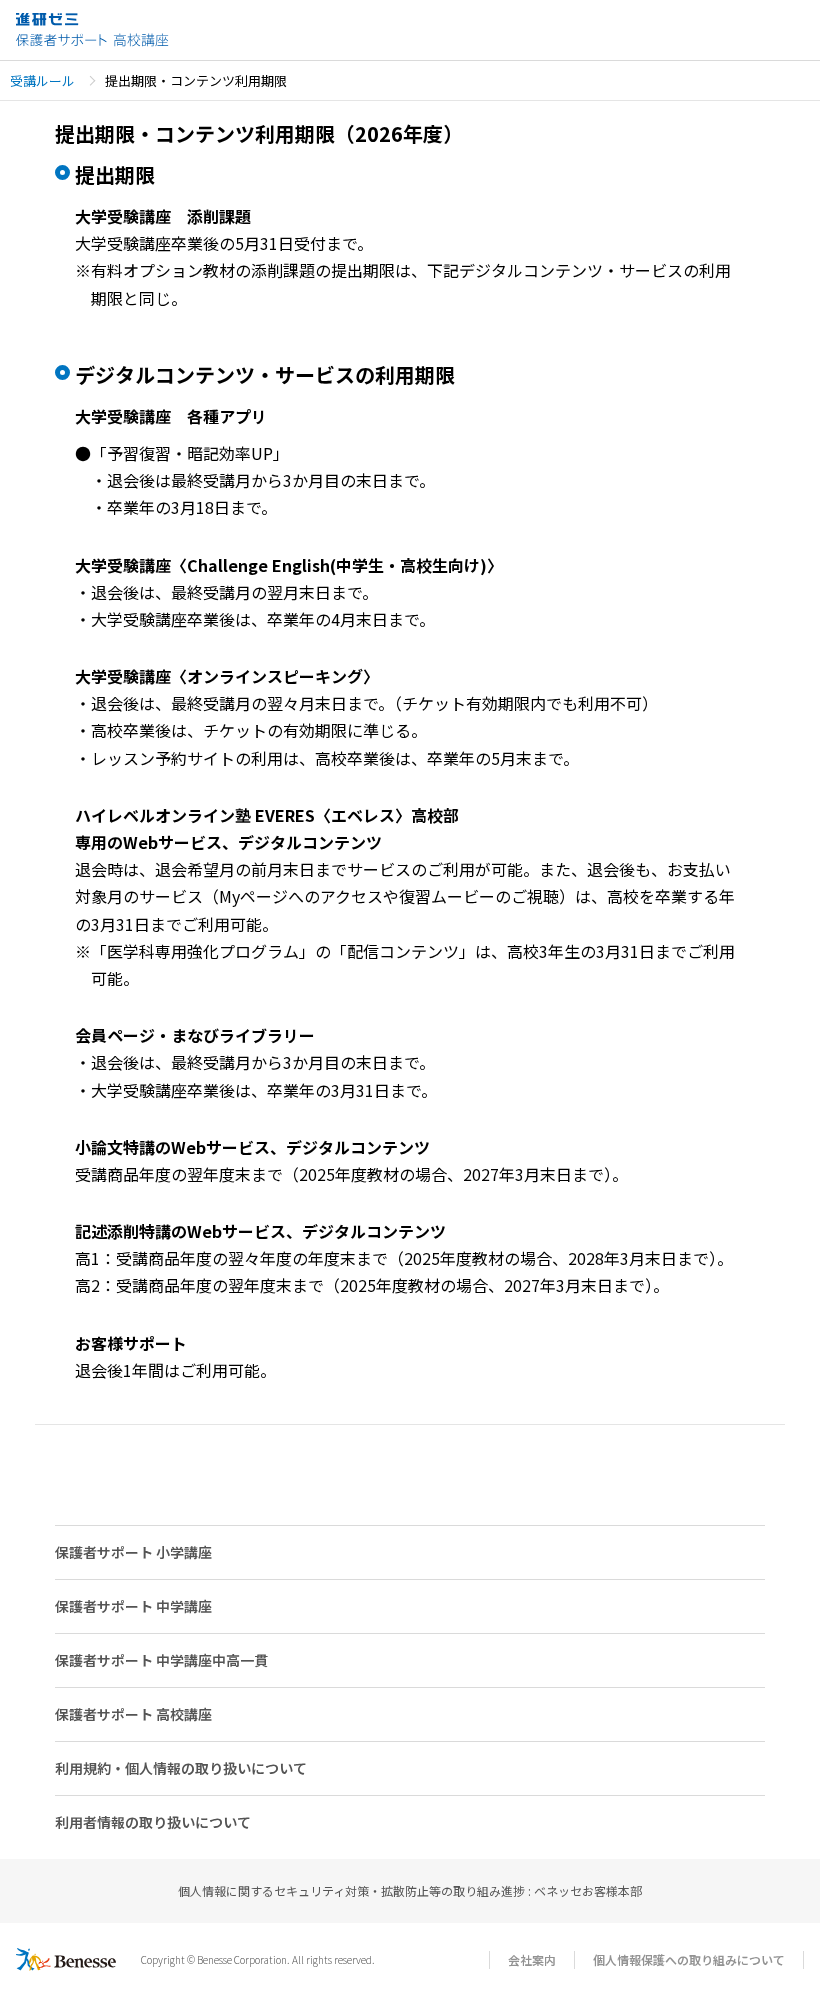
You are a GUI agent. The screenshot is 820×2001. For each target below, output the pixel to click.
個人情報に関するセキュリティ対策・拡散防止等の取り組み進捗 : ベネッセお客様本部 (410, 1890)
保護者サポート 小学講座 (133, 1552)
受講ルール (42, 80)
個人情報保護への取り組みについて (689, 1959)
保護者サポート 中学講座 (133, 1606)
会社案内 (532, 1959)
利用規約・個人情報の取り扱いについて (181, 1768)
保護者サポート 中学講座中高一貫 (161, 1660)
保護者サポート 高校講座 (133, 1714)
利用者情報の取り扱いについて (153, 1822)
